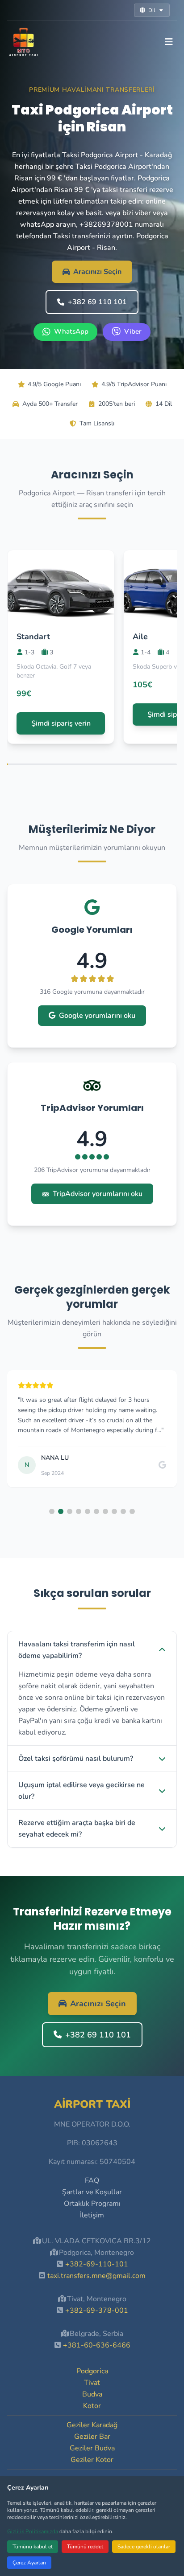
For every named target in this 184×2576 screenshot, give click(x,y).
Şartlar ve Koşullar (92, 2192)
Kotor (92, 2406)
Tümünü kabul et (33, 2547)
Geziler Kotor (92, 2460)
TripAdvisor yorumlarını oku (98, 1194)
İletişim (92, 2215)
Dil (152, 10)
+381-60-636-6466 (97, 2345)
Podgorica (92, 2371)
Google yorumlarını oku (97, 1016)
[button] (52, 1511)
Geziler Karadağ (92, 2425)
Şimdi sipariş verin (61, 723)
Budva (92, 2394)
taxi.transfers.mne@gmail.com (96, 2276)
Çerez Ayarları (29, 2563)
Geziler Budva (92, 2448)
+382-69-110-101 (97, 2264)
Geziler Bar (92, 2437)
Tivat (92, 2383)
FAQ (92, 2180)
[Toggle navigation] (169, 42)
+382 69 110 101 (97, 302)
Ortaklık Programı (92, 2204)
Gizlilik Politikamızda (33, 2531)
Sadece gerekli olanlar (144, 2547)
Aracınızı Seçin (97, 272)
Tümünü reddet (85, 2547)
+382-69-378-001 (97, 2311)
